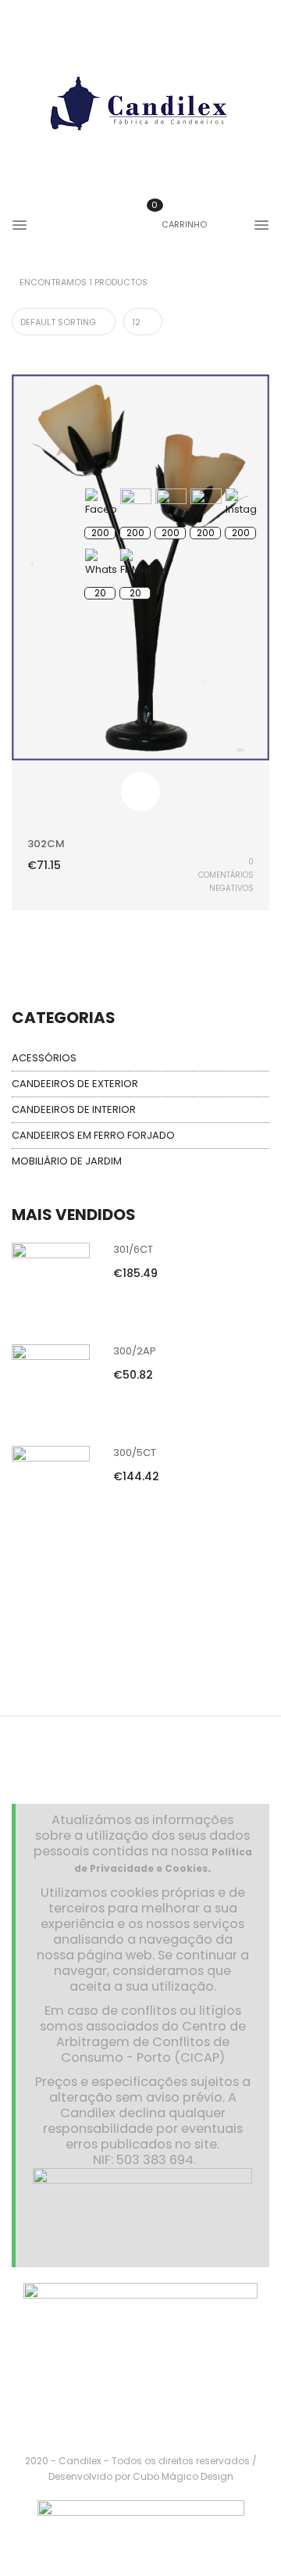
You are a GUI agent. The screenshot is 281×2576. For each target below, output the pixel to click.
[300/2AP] (51, 1382)
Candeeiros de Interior (74, 1109)
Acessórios (44, 1058)
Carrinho (179, 224)
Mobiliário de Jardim (67, 1161)
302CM (46, 844)
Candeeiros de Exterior (75, 1084)
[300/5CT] (51, 1484)
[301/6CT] (51, 1281)
